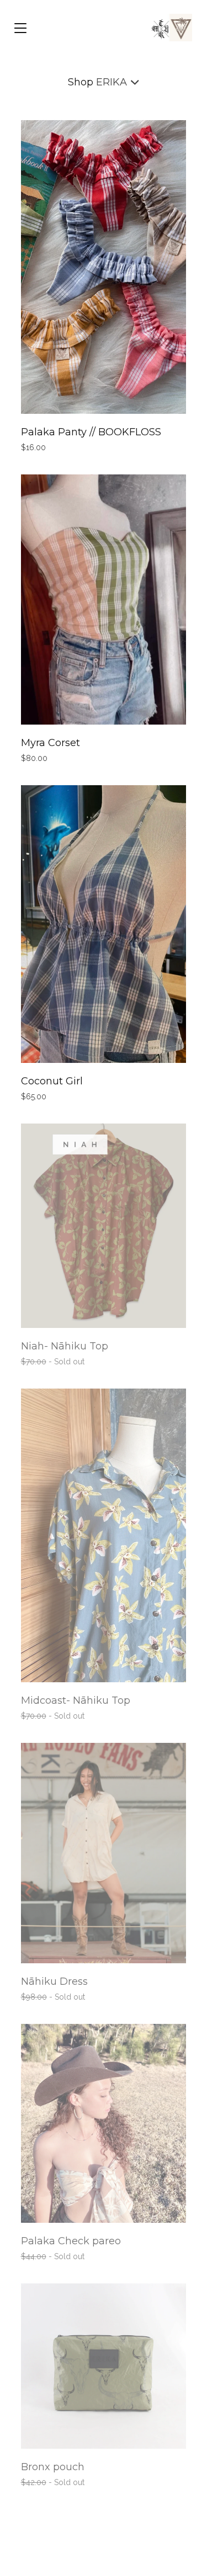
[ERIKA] (170, 28)
